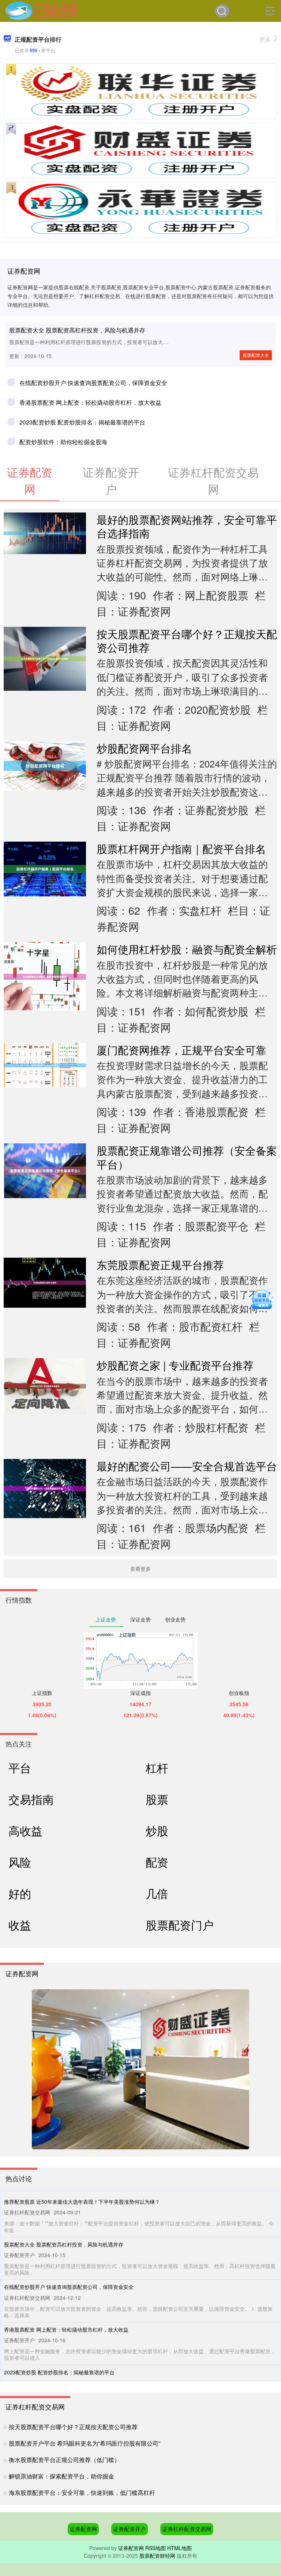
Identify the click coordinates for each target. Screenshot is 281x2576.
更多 (265, 39)
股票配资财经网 (157, 2556)
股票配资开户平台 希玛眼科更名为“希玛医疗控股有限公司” (85, 2443)
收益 (20, 1925)
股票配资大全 (256, 355)
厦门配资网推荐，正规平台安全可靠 (181, 1050)
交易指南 (31, 1799)
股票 (157, 1799)
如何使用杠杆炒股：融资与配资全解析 (187, 949)
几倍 (157, 1893)
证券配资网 (83, 2529)
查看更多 (140, 1569)
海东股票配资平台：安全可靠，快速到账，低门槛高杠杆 (82, 2493)
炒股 (157, 1830)
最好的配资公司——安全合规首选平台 (187, 1466)
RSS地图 (156, 2548)
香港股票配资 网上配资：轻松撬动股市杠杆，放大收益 (90, 402)
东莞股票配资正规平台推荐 (160, 1264)
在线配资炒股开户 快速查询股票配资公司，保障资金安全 (93, 383)
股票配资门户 (180, 1925)
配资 (157, 1862)
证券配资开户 (130, 2529)
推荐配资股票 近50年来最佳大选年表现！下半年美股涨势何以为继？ (82, 2202)
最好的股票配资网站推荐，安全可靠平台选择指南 (187, 526)
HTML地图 (179, 2548)
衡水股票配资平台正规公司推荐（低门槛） (64, 2460)
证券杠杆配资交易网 (187, 2529)
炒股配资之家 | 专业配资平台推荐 (175, 1365)
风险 (20, 1862)
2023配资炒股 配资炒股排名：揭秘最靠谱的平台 (82, 422)
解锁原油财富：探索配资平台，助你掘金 (61, 2476)
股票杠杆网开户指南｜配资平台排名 (181, 848)
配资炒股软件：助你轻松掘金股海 (63, 442)
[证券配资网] (42, 10)
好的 (20, 1893)
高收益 (25, 1830)
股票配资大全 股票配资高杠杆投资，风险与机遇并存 (77, 330)
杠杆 (157, 1768)
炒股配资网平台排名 (144, 748)
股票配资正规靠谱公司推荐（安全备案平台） (187, 1157)
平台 (20, 1768)
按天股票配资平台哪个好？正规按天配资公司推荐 (187, 640)
